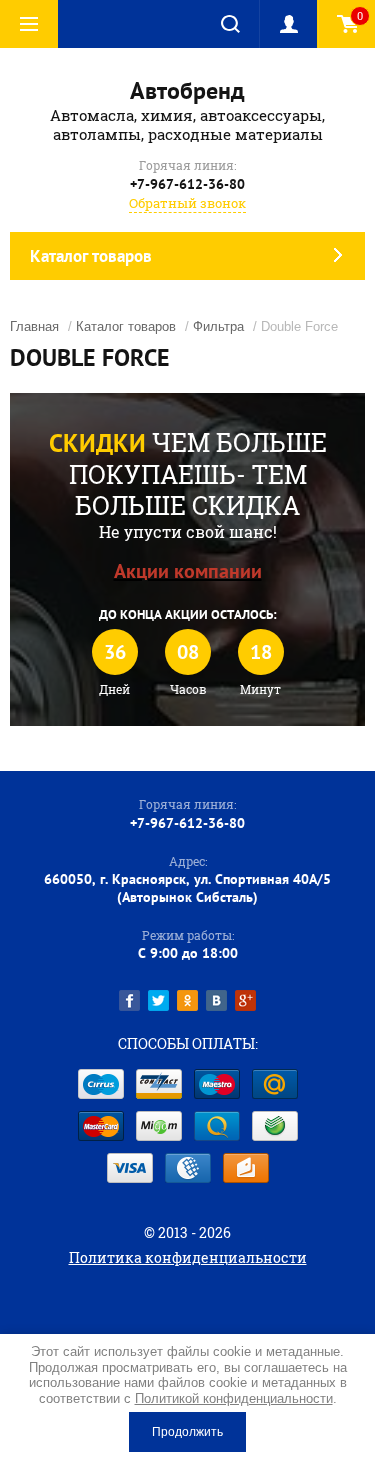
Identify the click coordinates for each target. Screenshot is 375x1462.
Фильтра (218, 326)
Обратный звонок (187, 203)
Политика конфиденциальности (188, 1257)
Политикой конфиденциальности (234, 1398)
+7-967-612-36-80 (187, 184)
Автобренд (187, 90)
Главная (34, 326)
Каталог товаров (126, 326)
